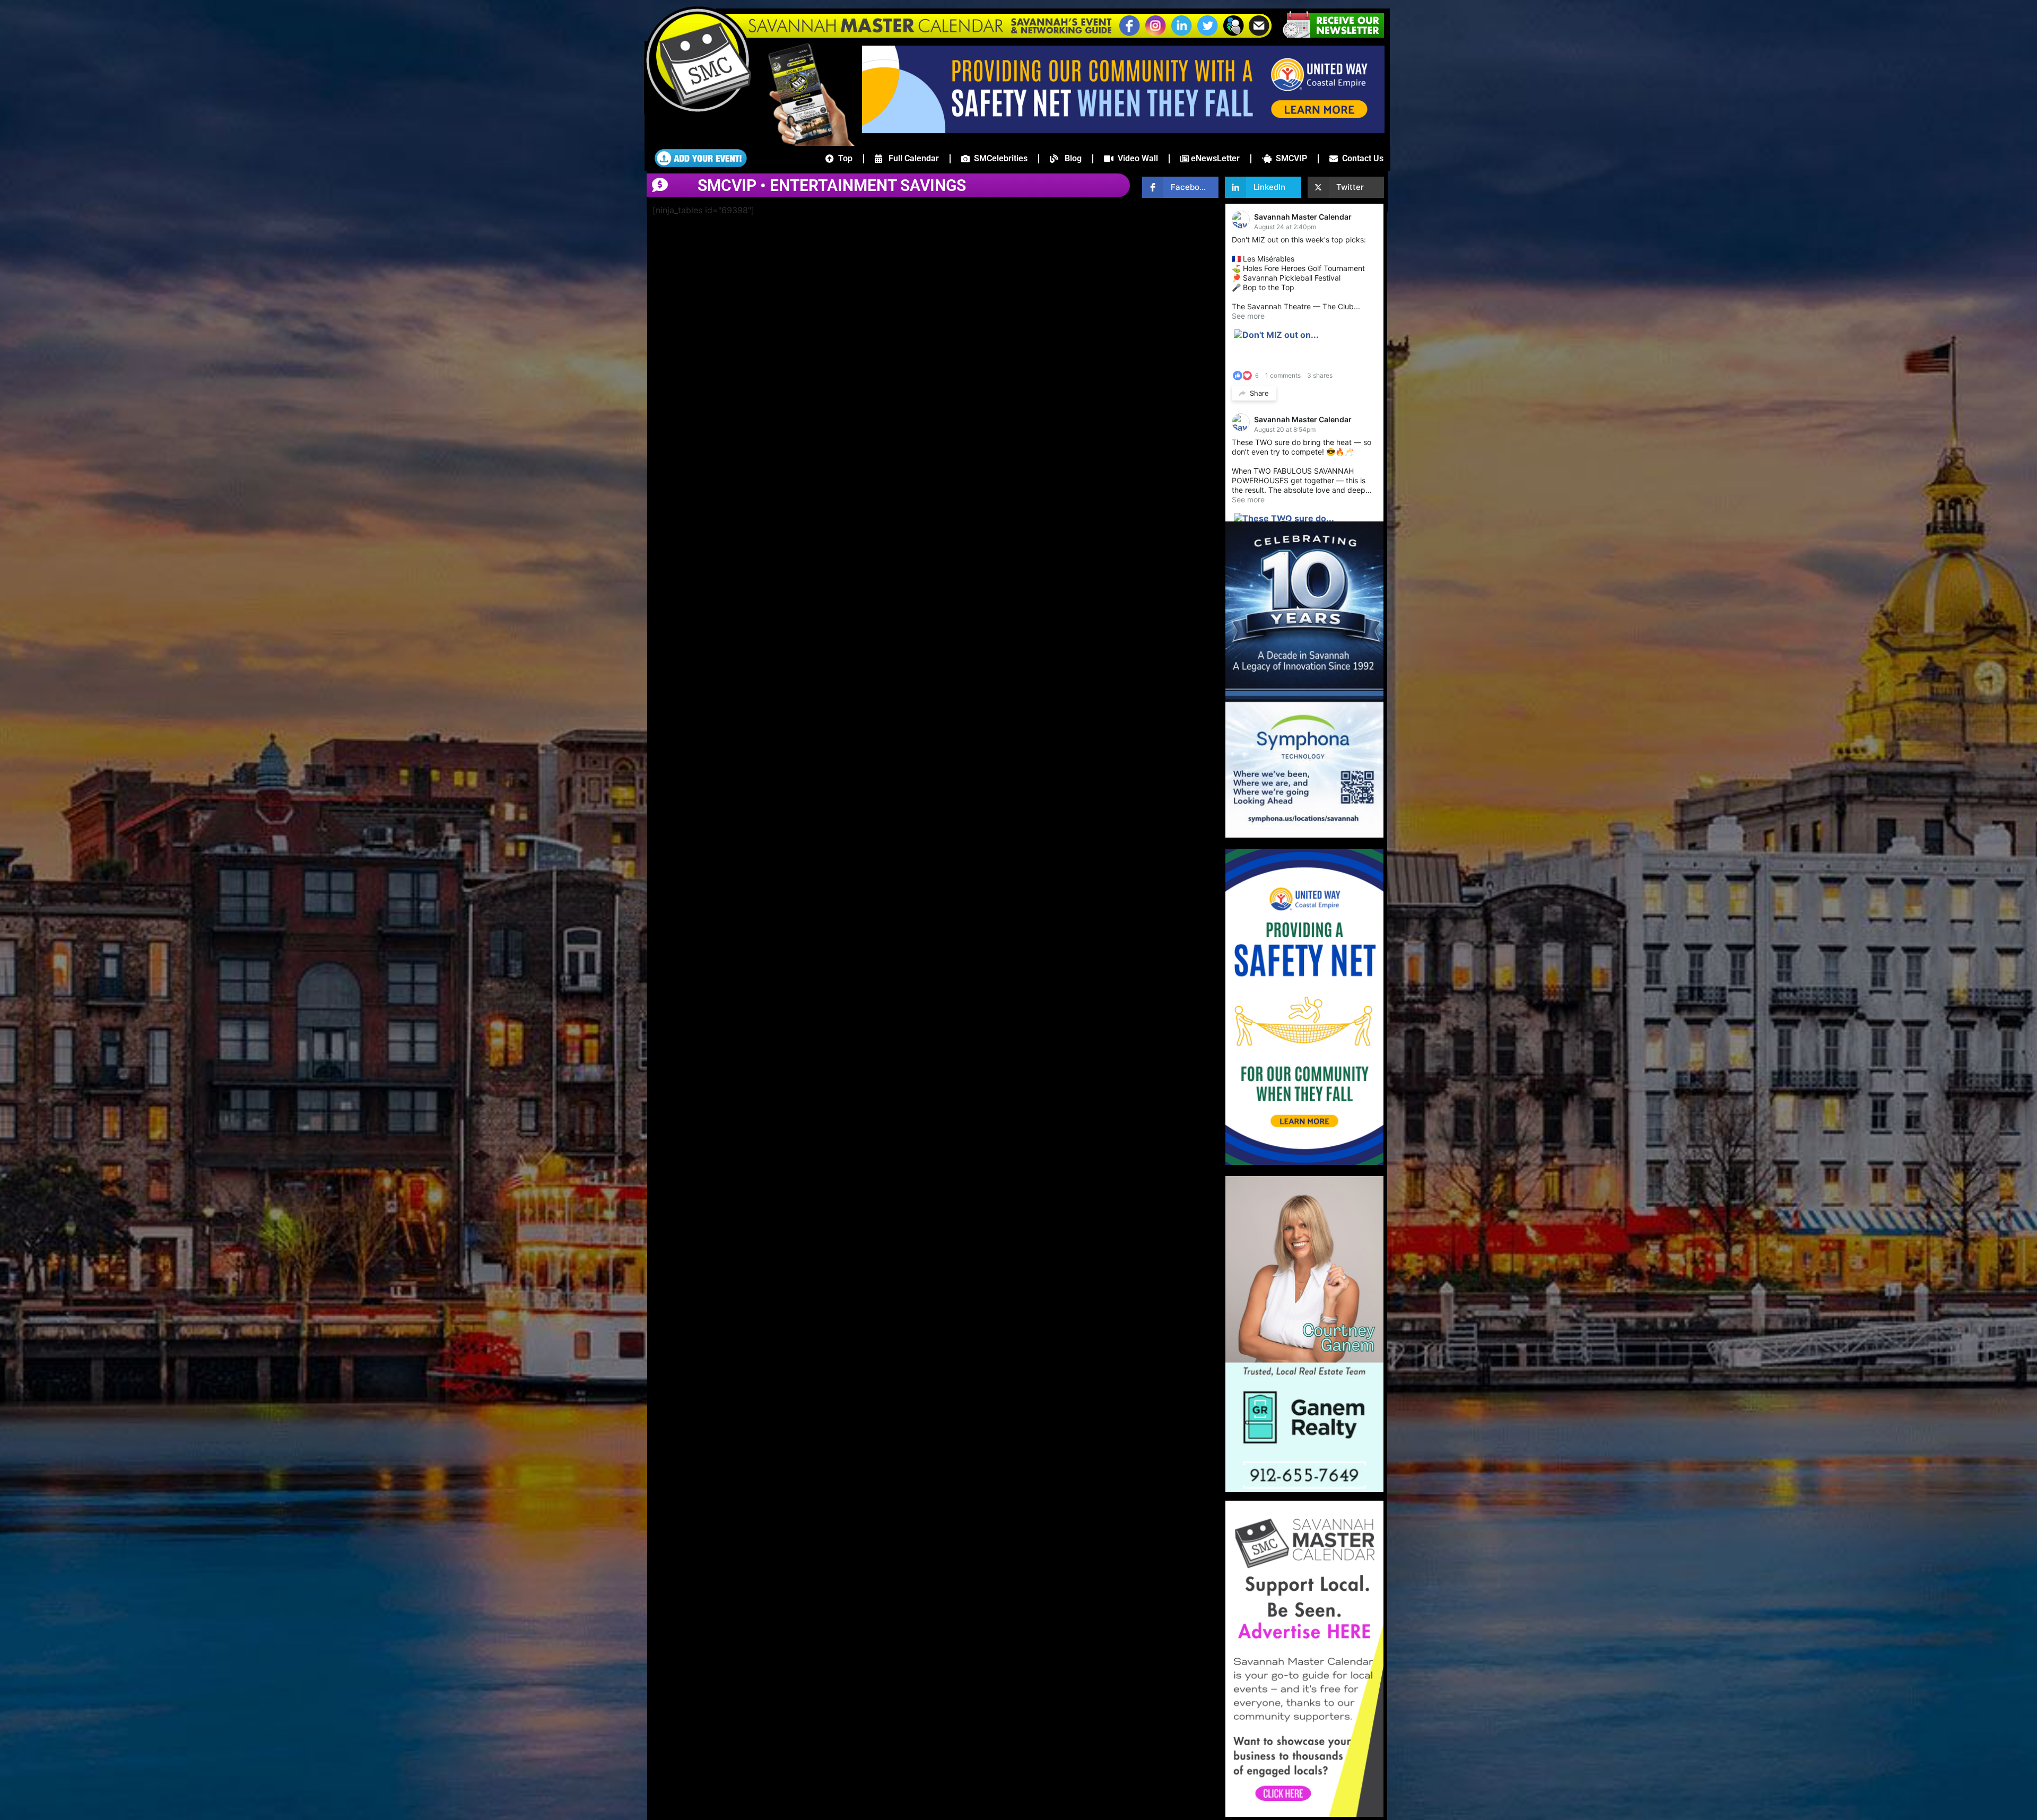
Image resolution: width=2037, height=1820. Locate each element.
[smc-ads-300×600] (1304, 1814)
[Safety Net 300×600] (1304, 1162)
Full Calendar (911, 158)
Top (843, 158)
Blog (1070, 158)
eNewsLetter (1214, 158)
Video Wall (1136, 158)
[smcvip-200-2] (804, 143)
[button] (1233, 34)
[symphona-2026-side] (1304, 834)
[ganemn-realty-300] (1304, 1489)
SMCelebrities (999, 158)
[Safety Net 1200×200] (1123, 130)
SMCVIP (1289, 158)
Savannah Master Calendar (1303, 217)
